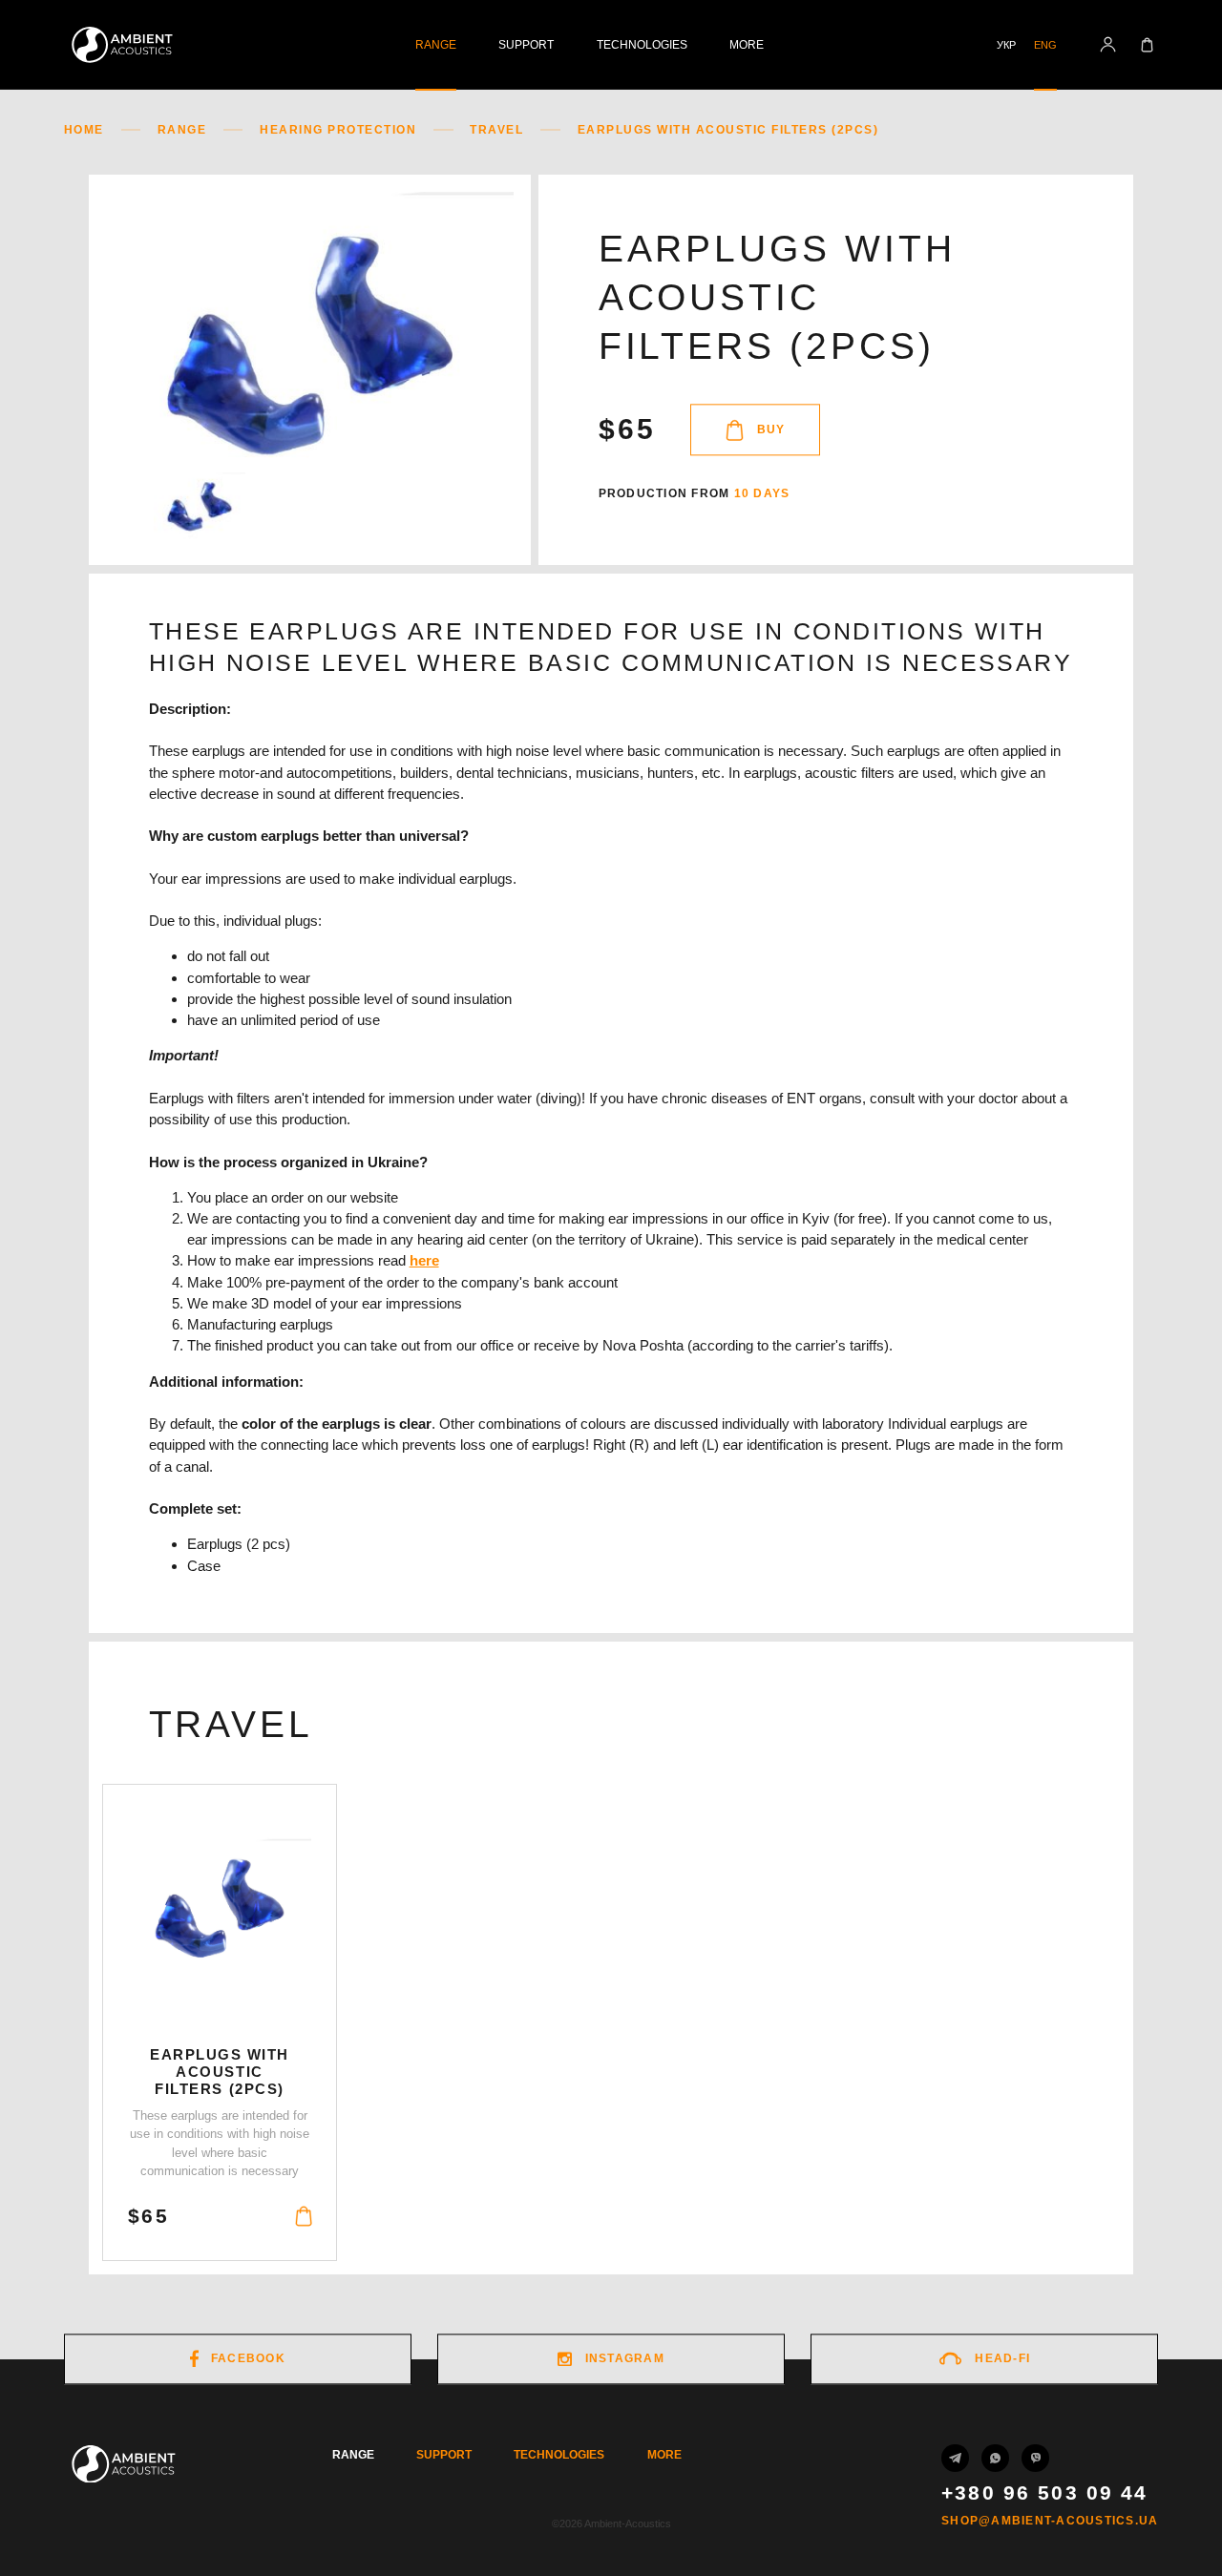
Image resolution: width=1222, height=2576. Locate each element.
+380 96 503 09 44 (1044, 2493)
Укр (1006, 45)
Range (436, 45)
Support (526, 45)
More (747, 45)
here (424, 1260)
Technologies (642, 45)
